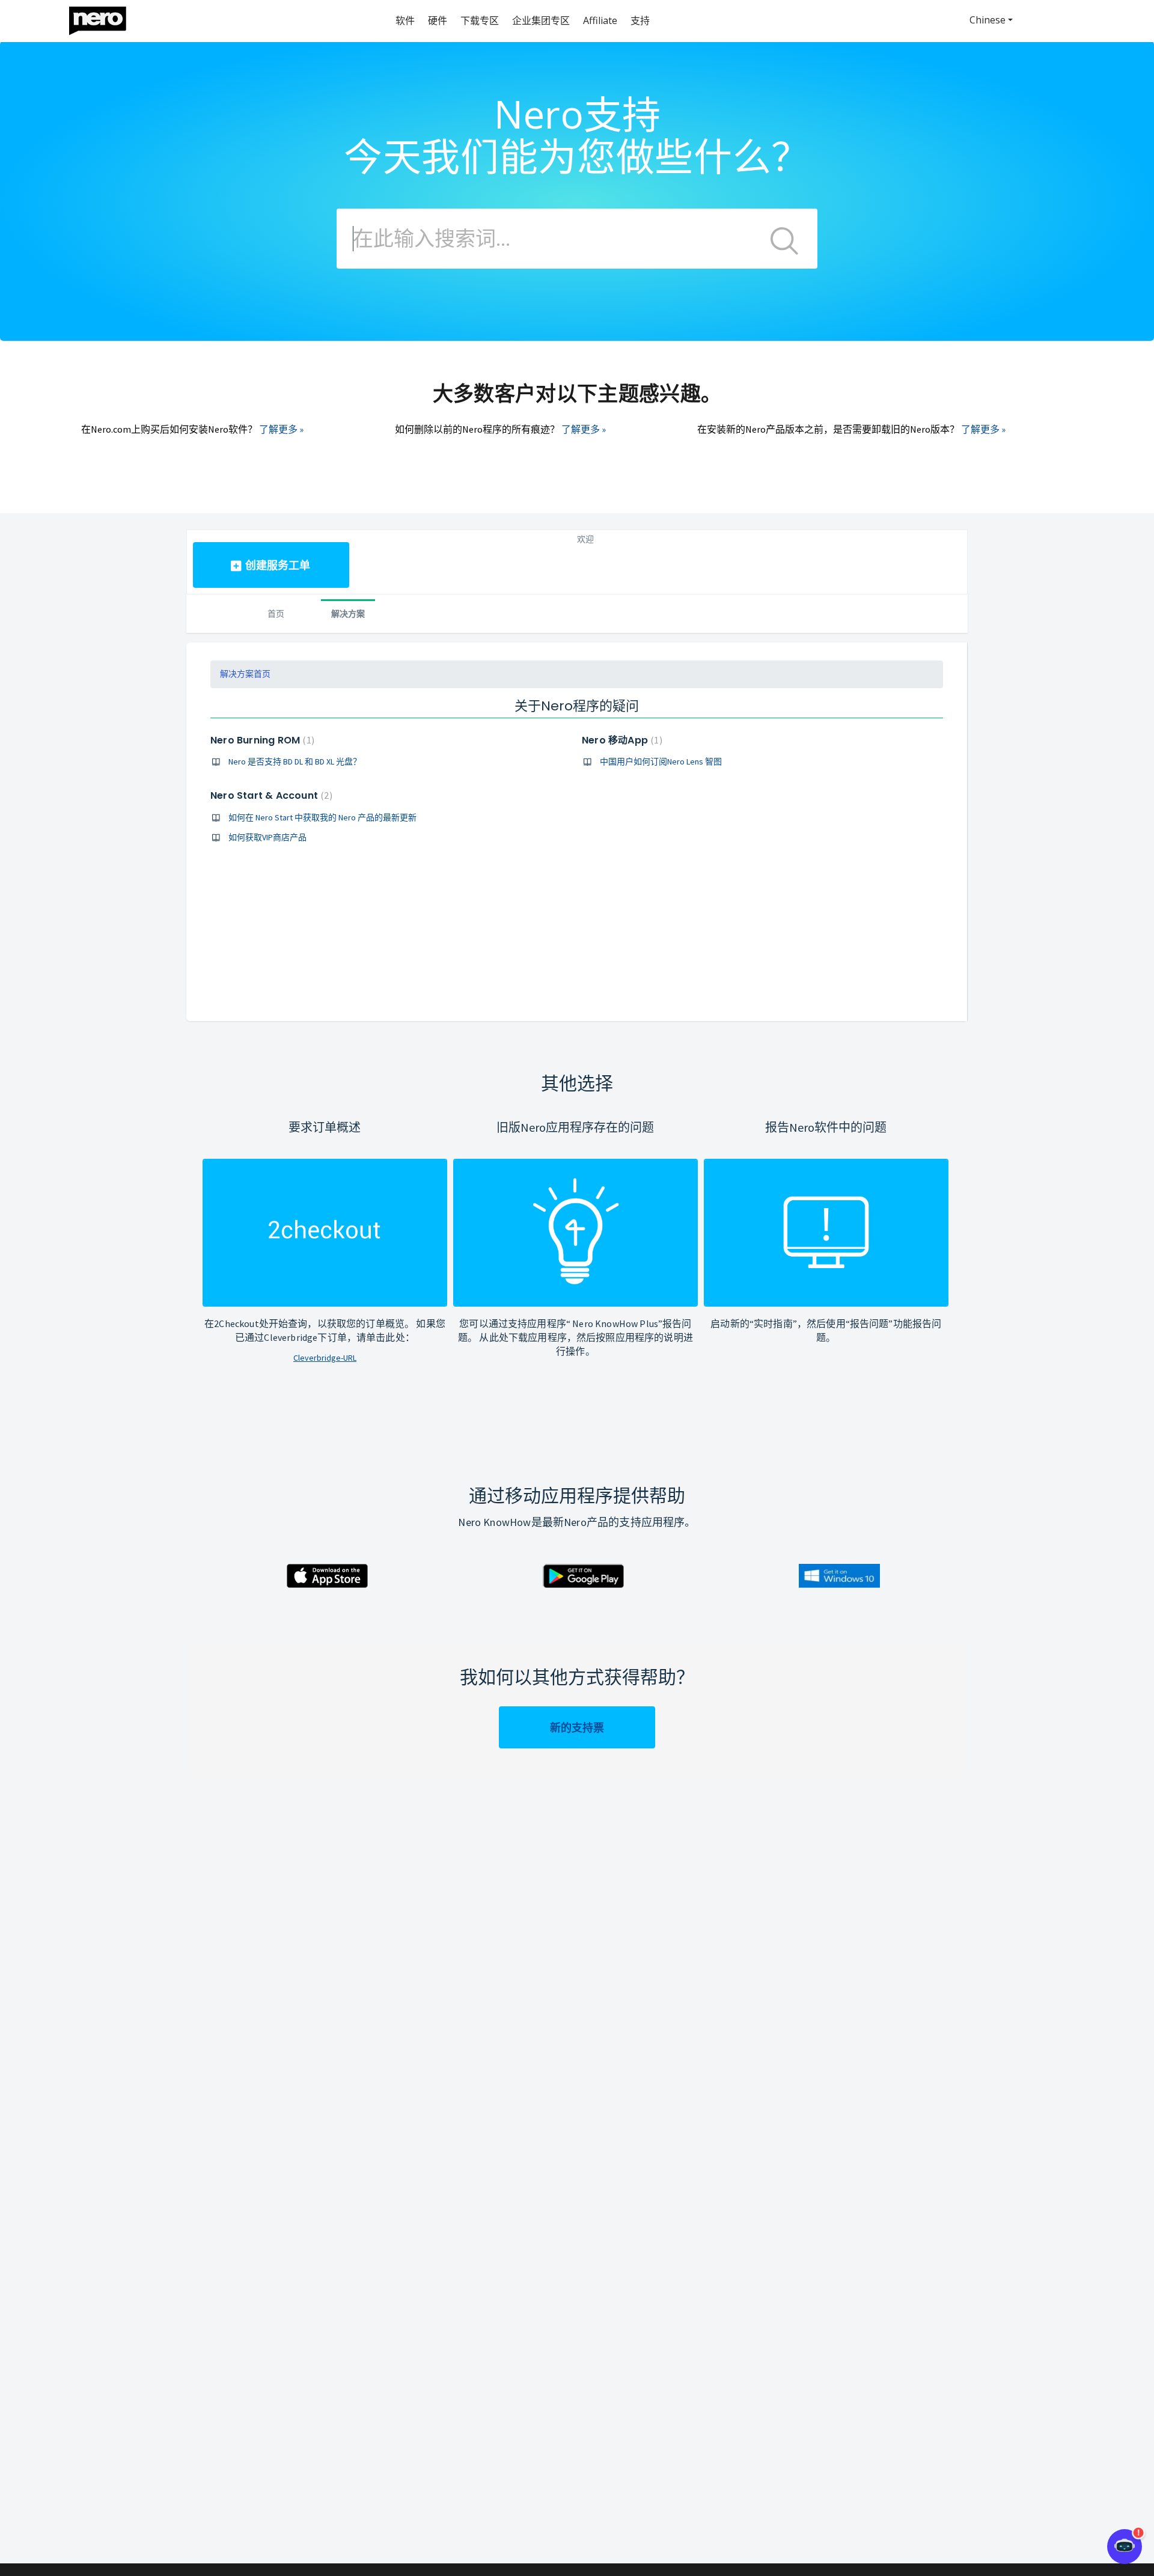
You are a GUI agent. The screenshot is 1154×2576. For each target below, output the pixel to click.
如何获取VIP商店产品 (267, 837)
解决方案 (348, 613)
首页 (276, 613)
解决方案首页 (245, 674)
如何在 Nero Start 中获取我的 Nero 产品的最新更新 (322, 817)
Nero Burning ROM (261, 740)
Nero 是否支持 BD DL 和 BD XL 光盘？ (295, 762)
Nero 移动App (621, 740)
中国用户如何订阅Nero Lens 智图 (661, 762)
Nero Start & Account (270, 795)
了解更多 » (281, 429)
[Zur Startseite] (105, 18)
